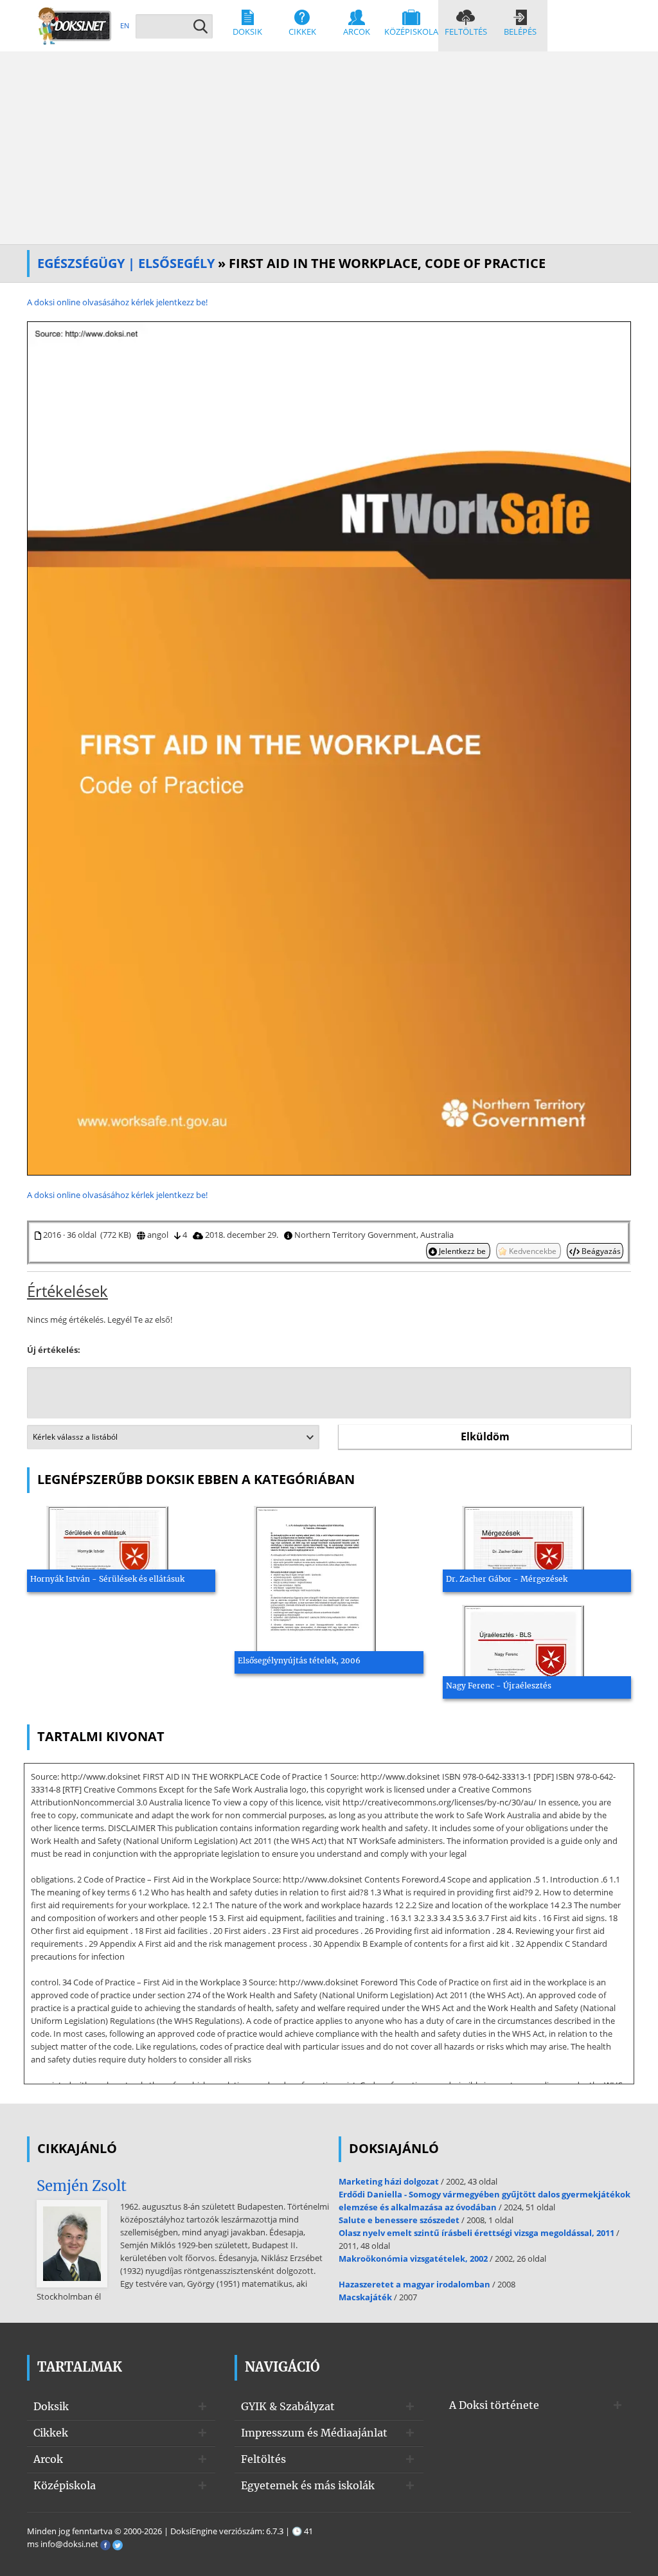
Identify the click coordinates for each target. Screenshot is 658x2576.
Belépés (520, 31)
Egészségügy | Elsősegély (126, 263)
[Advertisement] (329, 148)
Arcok (357, 31)
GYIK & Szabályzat (288, 2406)
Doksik (247, 31)
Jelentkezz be (462, 1251)
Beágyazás (600, 1251)
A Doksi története (494, 2405)
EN (125, 25)
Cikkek (302, 31)
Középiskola (411, 31)
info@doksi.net (69, 2544)
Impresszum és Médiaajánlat (314, 2433)
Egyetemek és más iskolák (308, 2485)
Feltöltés (466, 31)
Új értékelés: (54, 1350)
